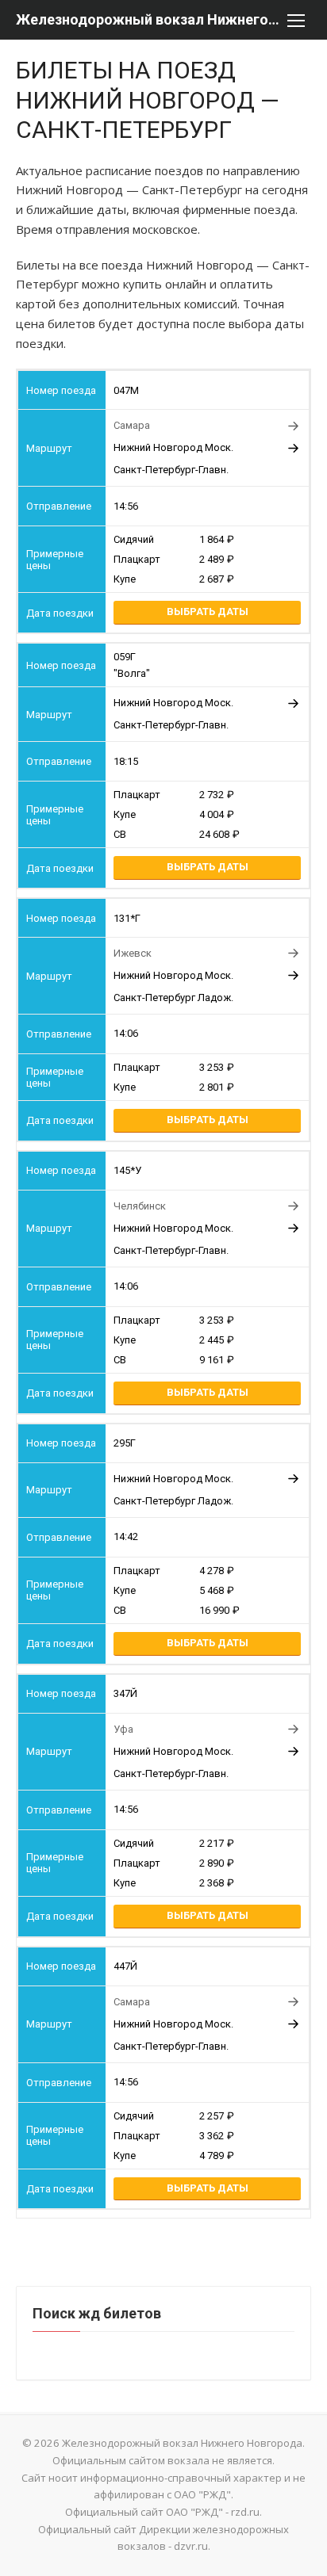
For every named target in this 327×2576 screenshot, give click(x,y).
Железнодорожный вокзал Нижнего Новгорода (148, 19)
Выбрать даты (208, 612)
